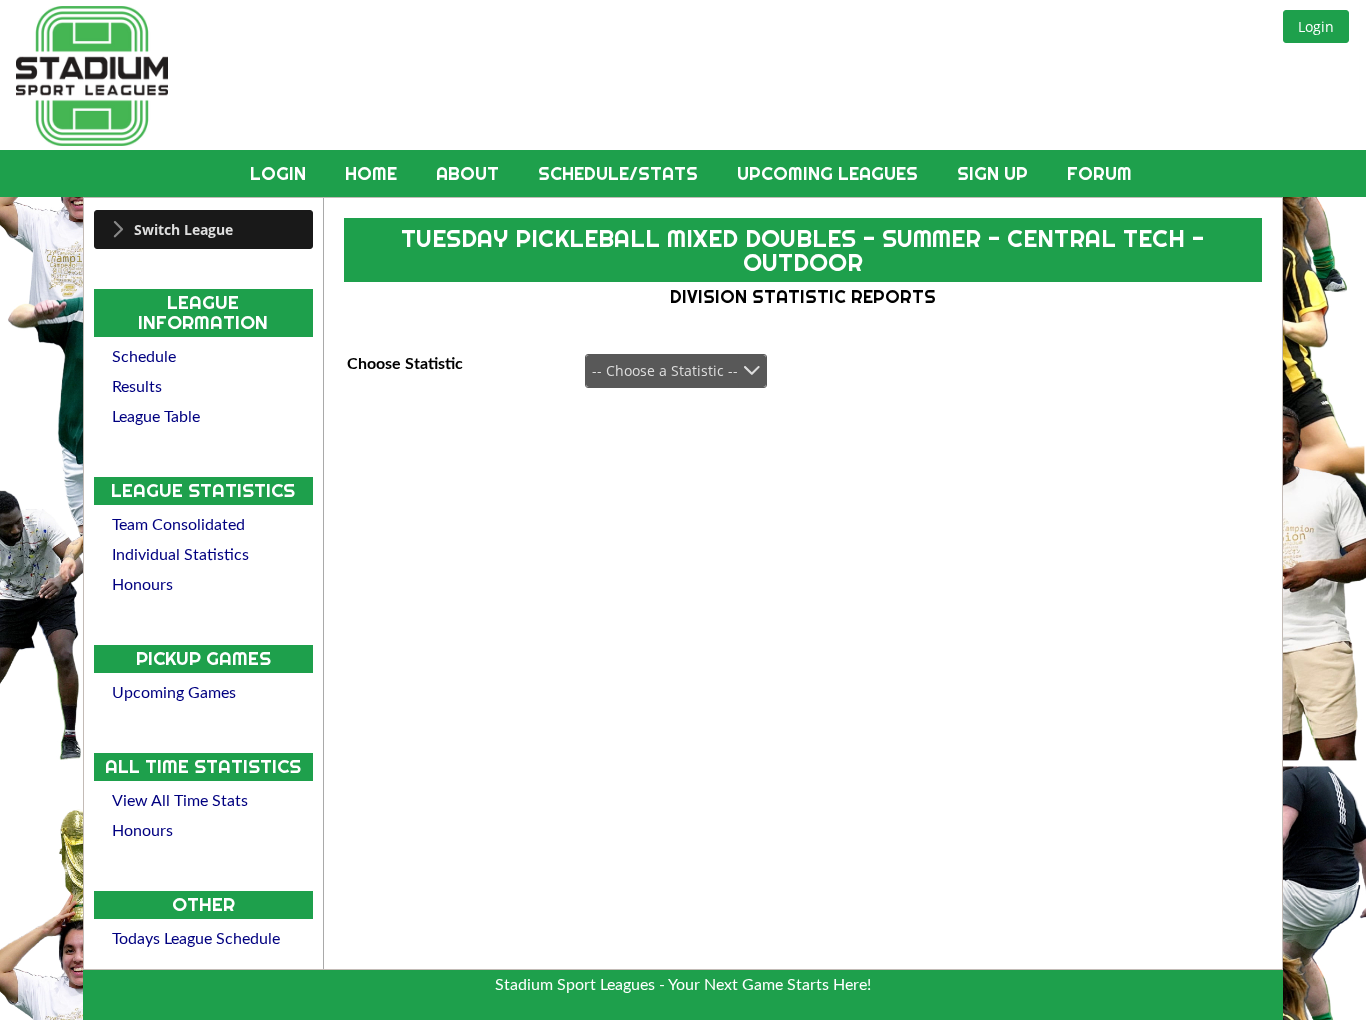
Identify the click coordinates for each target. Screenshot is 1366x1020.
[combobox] (676, 371)
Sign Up (995, 173)
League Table (156, 417)
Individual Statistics (180, 555)
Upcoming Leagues (830, 173)
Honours (142, 585)
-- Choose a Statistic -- (665, 370)
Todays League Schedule (196, 939)
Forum (1099, 173)
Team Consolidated (178, 525)
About (470, 173)
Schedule (144, 357)
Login (280, 173)
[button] (1316, 26)
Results (137, 387)
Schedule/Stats (620, 173)
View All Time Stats (180, 801)
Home (373, 173)
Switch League (183, 229)
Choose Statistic (405, 364)
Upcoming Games (174, 693)
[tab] (203, 229)
